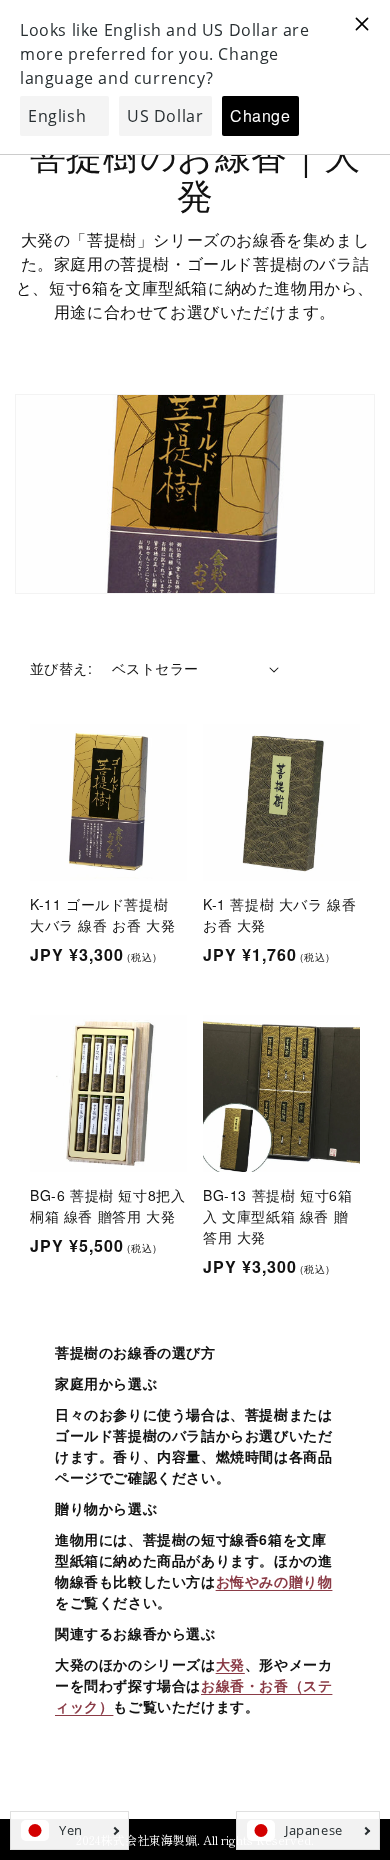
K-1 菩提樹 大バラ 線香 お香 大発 (279, 914)
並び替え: (61, 668)
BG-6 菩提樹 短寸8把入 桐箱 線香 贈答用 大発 (107, 1205)
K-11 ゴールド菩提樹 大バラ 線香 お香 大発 (102, 914)
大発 (230, 1664)
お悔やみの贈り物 (274, 1581)
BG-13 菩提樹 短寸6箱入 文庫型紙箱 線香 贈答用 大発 (277, 1216)
